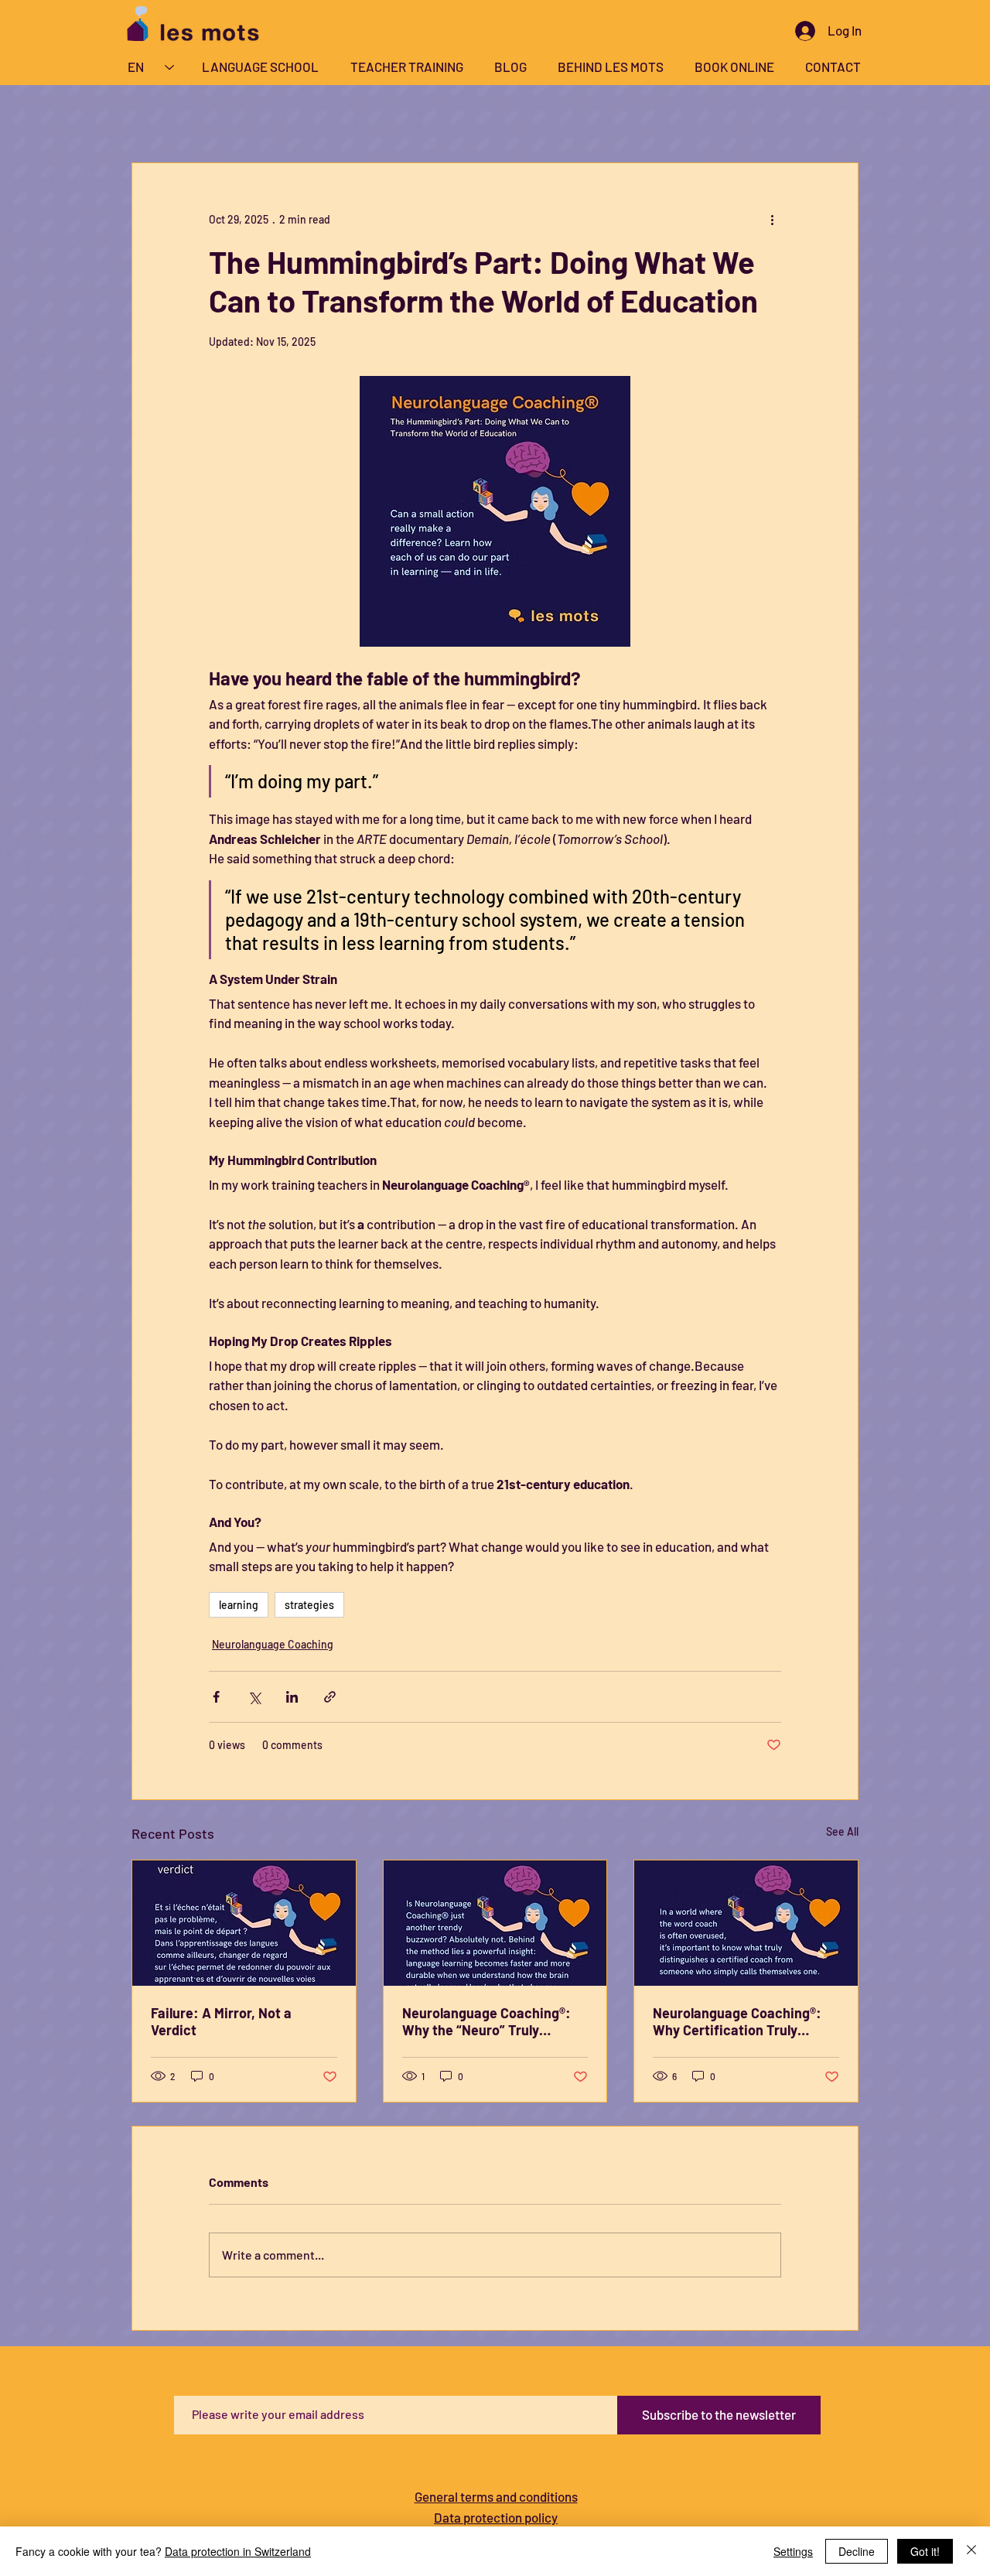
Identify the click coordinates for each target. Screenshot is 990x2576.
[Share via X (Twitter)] (254, 1697)
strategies (309, 1605)
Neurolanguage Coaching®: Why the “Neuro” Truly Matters (486, 2021)
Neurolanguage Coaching (273, 1644)
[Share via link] (330, 1697)
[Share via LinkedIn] (292, 1697)
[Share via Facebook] (216, 1697)
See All (842, 1831)
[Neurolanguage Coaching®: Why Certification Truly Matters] (746, 1923)
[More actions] (772, 219)
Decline (857, 2551)
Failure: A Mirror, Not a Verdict (221, 2021)
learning (239, 1605)
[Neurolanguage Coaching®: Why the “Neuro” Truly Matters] (495, 1923)
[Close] (971, 2551)
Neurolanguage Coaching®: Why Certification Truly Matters (737, 2021)
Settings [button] (793, 2551)
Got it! (925, 2551)
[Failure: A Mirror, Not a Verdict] (244, 1923)
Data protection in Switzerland (238, 2551)
